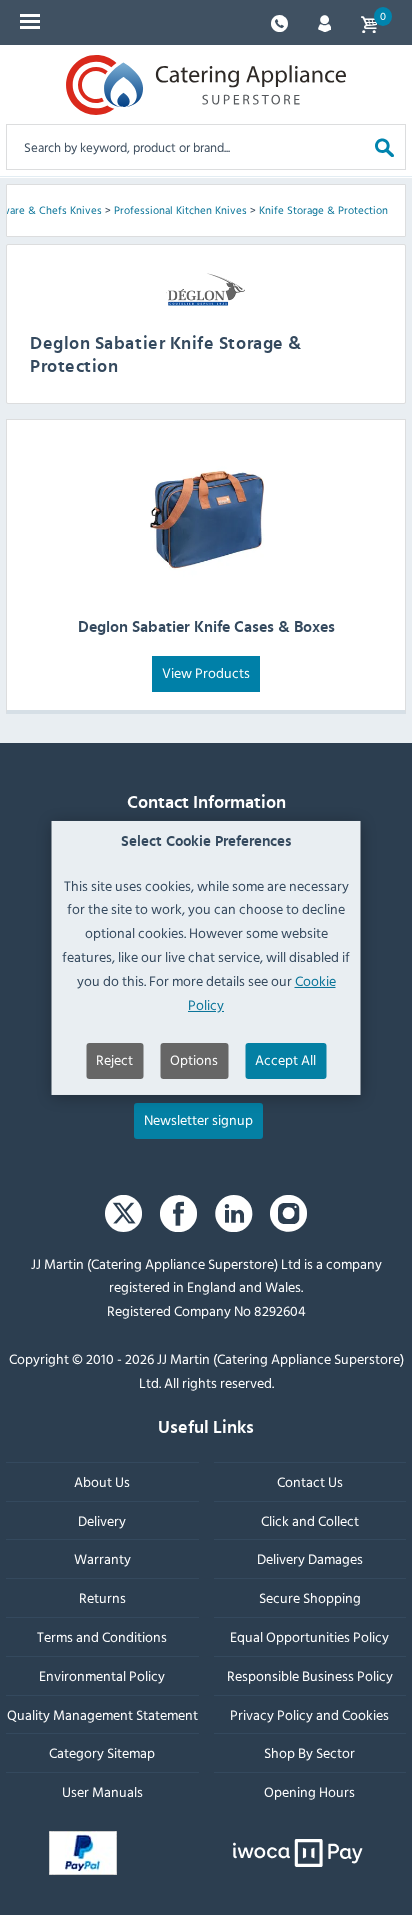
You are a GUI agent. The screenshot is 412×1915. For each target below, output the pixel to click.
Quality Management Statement (102, 1714)
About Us (102, 1481)
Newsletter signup (198, 1119)
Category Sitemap (102, 1753)
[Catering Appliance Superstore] (206, 85)
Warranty (102, 1559)
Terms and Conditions (102, 1636)
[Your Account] (324, 21)
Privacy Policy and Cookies (309, 1714)
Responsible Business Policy (310, 1675)
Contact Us (310, 1481)
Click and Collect (310, 1520)
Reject (114, 1059)
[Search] (384, 146)
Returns (102, 1598)
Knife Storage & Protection (323, 210)
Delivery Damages (310, 1559)
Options (194, 1059)
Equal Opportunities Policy (309, 1636)
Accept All (285, 1059)
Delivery (102, 1520)
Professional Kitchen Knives (180, 210)
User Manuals (102, 1791)
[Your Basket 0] (369, 22)
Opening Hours (309, 1791)
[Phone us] (279, 21)
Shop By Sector (309, 1753)
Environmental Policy (102, 1675)
